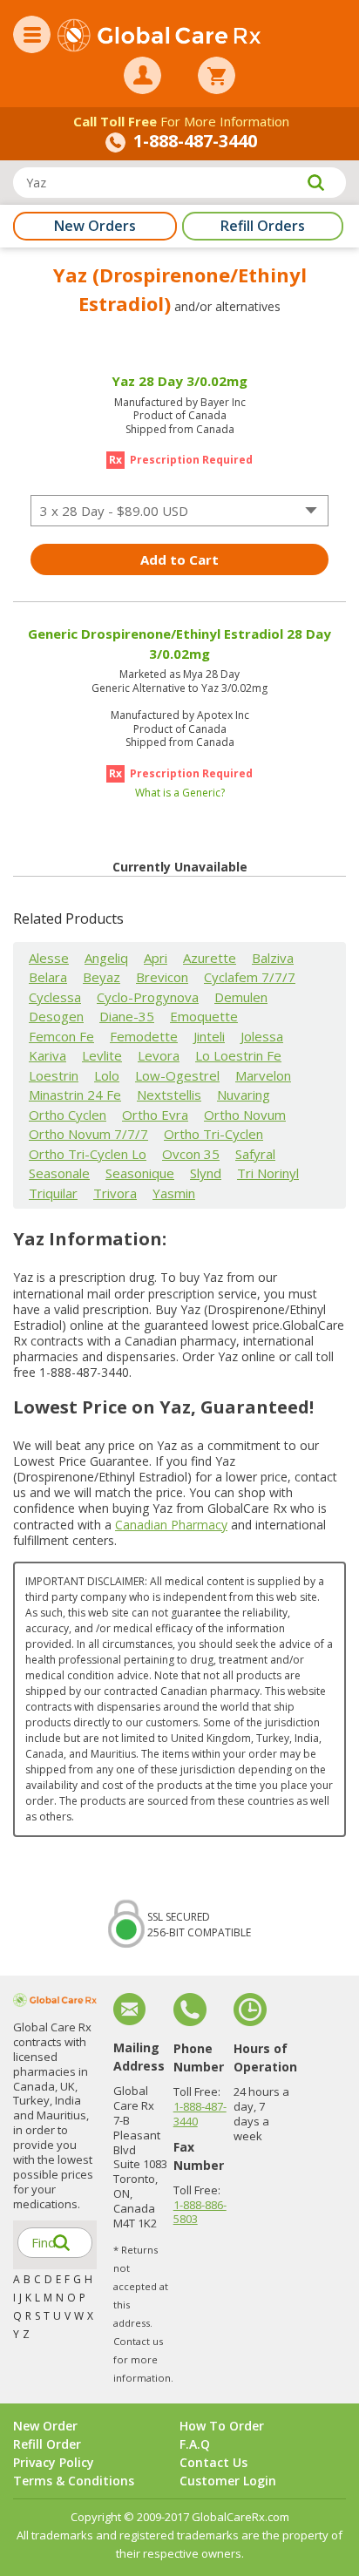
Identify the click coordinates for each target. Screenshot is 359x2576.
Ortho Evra (155, 1115)
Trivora (115, 1193)
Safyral (255, 1154)
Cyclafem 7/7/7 (250, 977)
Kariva (47, 1055)
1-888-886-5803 (200, 2212)
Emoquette (204, 1016)
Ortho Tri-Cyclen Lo (88, 1154)
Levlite (102, 1055)
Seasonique (140, 1173)
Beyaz (102, 977)
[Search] (315, 183)
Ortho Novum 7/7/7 (88, 1134)
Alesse (49, 958)
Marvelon (263, 1075)
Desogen (56, 1016)
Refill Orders (263, 226)
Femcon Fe (61, 1036)
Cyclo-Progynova (148, 997)
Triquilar (53, 1193)
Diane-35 (127, 1016)
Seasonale (59, 1173)
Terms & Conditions (74, 2481)
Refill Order (47, 2444)
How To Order (222, 2426)
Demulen (241, 997)
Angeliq (106, 958)
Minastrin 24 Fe (75, 1095)
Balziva (273, 958)
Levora (159, 1055)
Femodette (144, 1036)
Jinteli (209, 1036)
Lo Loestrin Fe (238, 1055)
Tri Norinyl (268, 1173)
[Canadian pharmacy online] (159, 37)
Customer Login (228, 2481)
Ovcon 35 (191, 1154)
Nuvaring (244, 1095)
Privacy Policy (54, 2462)
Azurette (210, 958)
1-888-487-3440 (200, 2114)
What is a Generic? (180, 793)
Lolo (107, 1075)
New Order (45, 2426)
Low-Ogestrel (177, 1075)
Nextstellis (169, 1095)
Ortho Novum (245, 1115)
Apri (156, 958)
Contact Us (213, 2462)
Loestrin (54, 1075)
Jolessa (262, 1036)
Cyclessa (55, 997)
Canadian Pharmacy (171, 1525)
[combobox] (179, 511)
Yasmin (174, 1193)
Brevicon (162, 977)
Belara (48, 977)
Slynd (206, 1173)
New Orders (95, 226)
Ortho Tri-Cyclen (213, 1134)
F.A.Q (195, 2444)
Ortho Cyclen (68, 1115)
